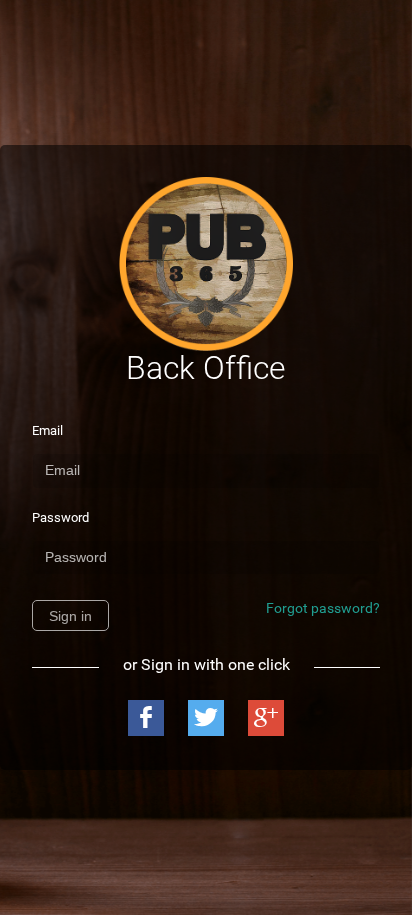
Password (60, 517)
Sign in (70, 616)
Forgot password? (323, 608)
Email (47, 430)
